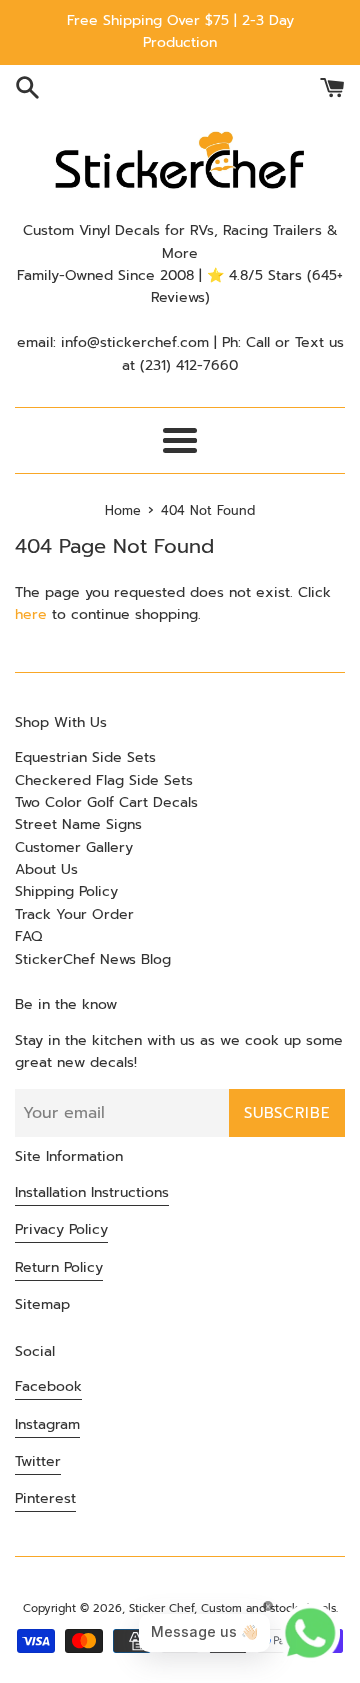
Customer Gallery (74, 847)
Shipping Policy (66, 891)
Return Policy (59, 1267)
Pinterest (45, 1498)
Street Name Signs (78, 824)
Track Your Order (74, 914)
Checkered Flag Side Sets (104, 780)
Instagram (47, 1424)
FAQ (28, 936)
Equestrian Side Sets (85, 757)
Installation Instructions (92, 1192)
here (31, 614)
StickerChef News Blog (93, 959)
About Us (46, 869)
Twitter (38, 1461)
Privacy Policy (61, 1229)
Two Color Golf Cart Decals (106, 802)
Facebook (48, 1386)
